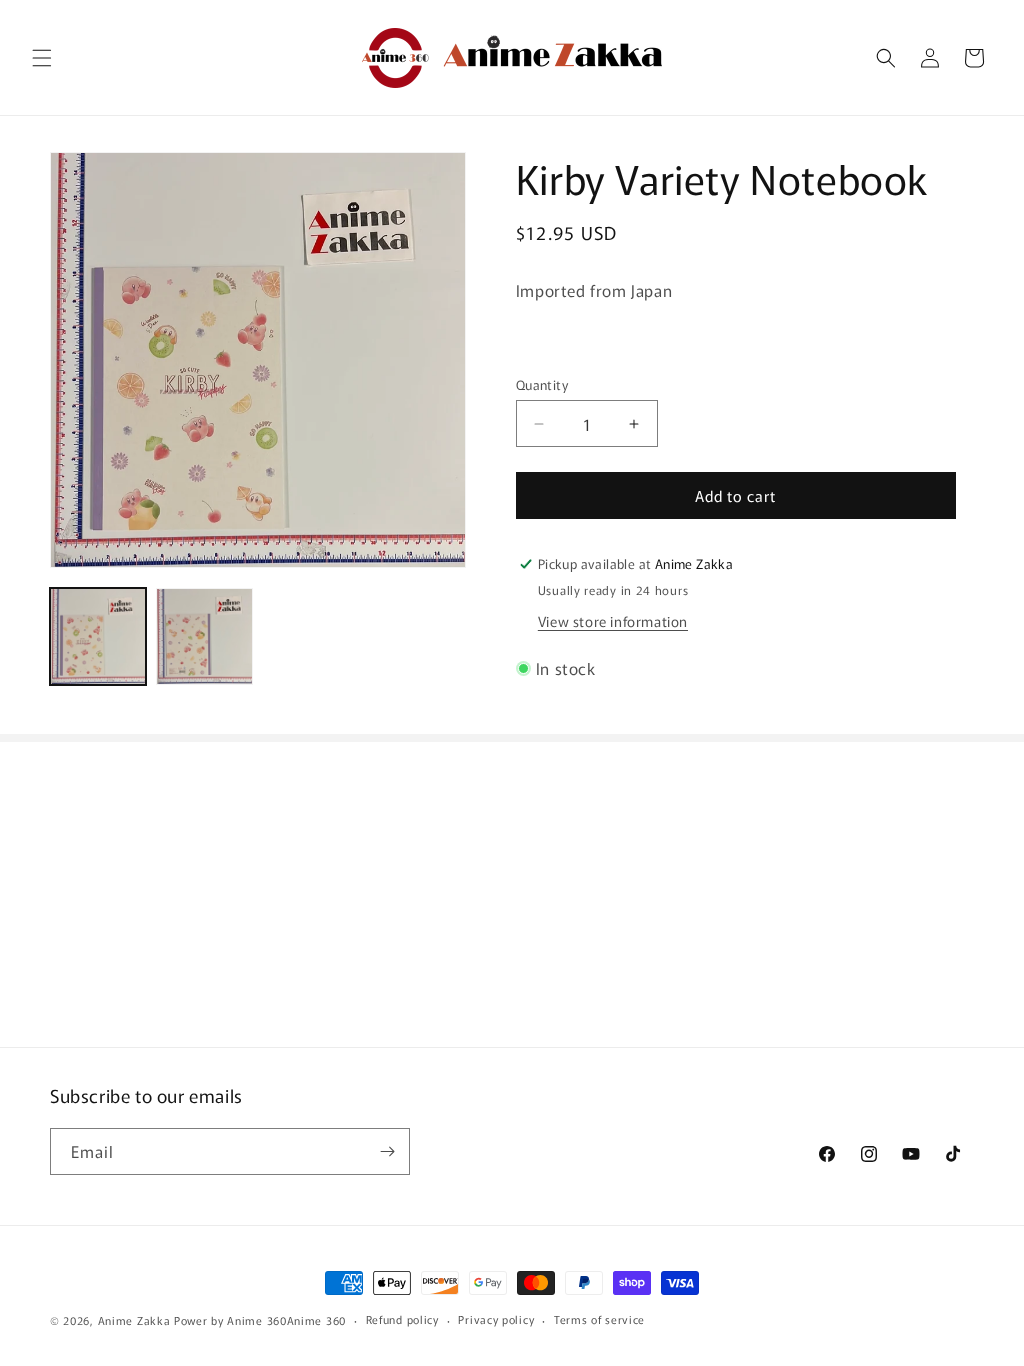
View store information (613, 621)
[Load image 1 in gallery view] (98, 636)
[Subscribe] (387, 1151)
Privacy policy (496, 1319)
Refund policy (402, 1319)
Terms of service (599, 1319)
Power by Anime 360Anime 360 (260, 1320)
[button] (42, 58)
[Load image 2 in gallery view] (204, 636)
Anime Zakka (134, 1320)
